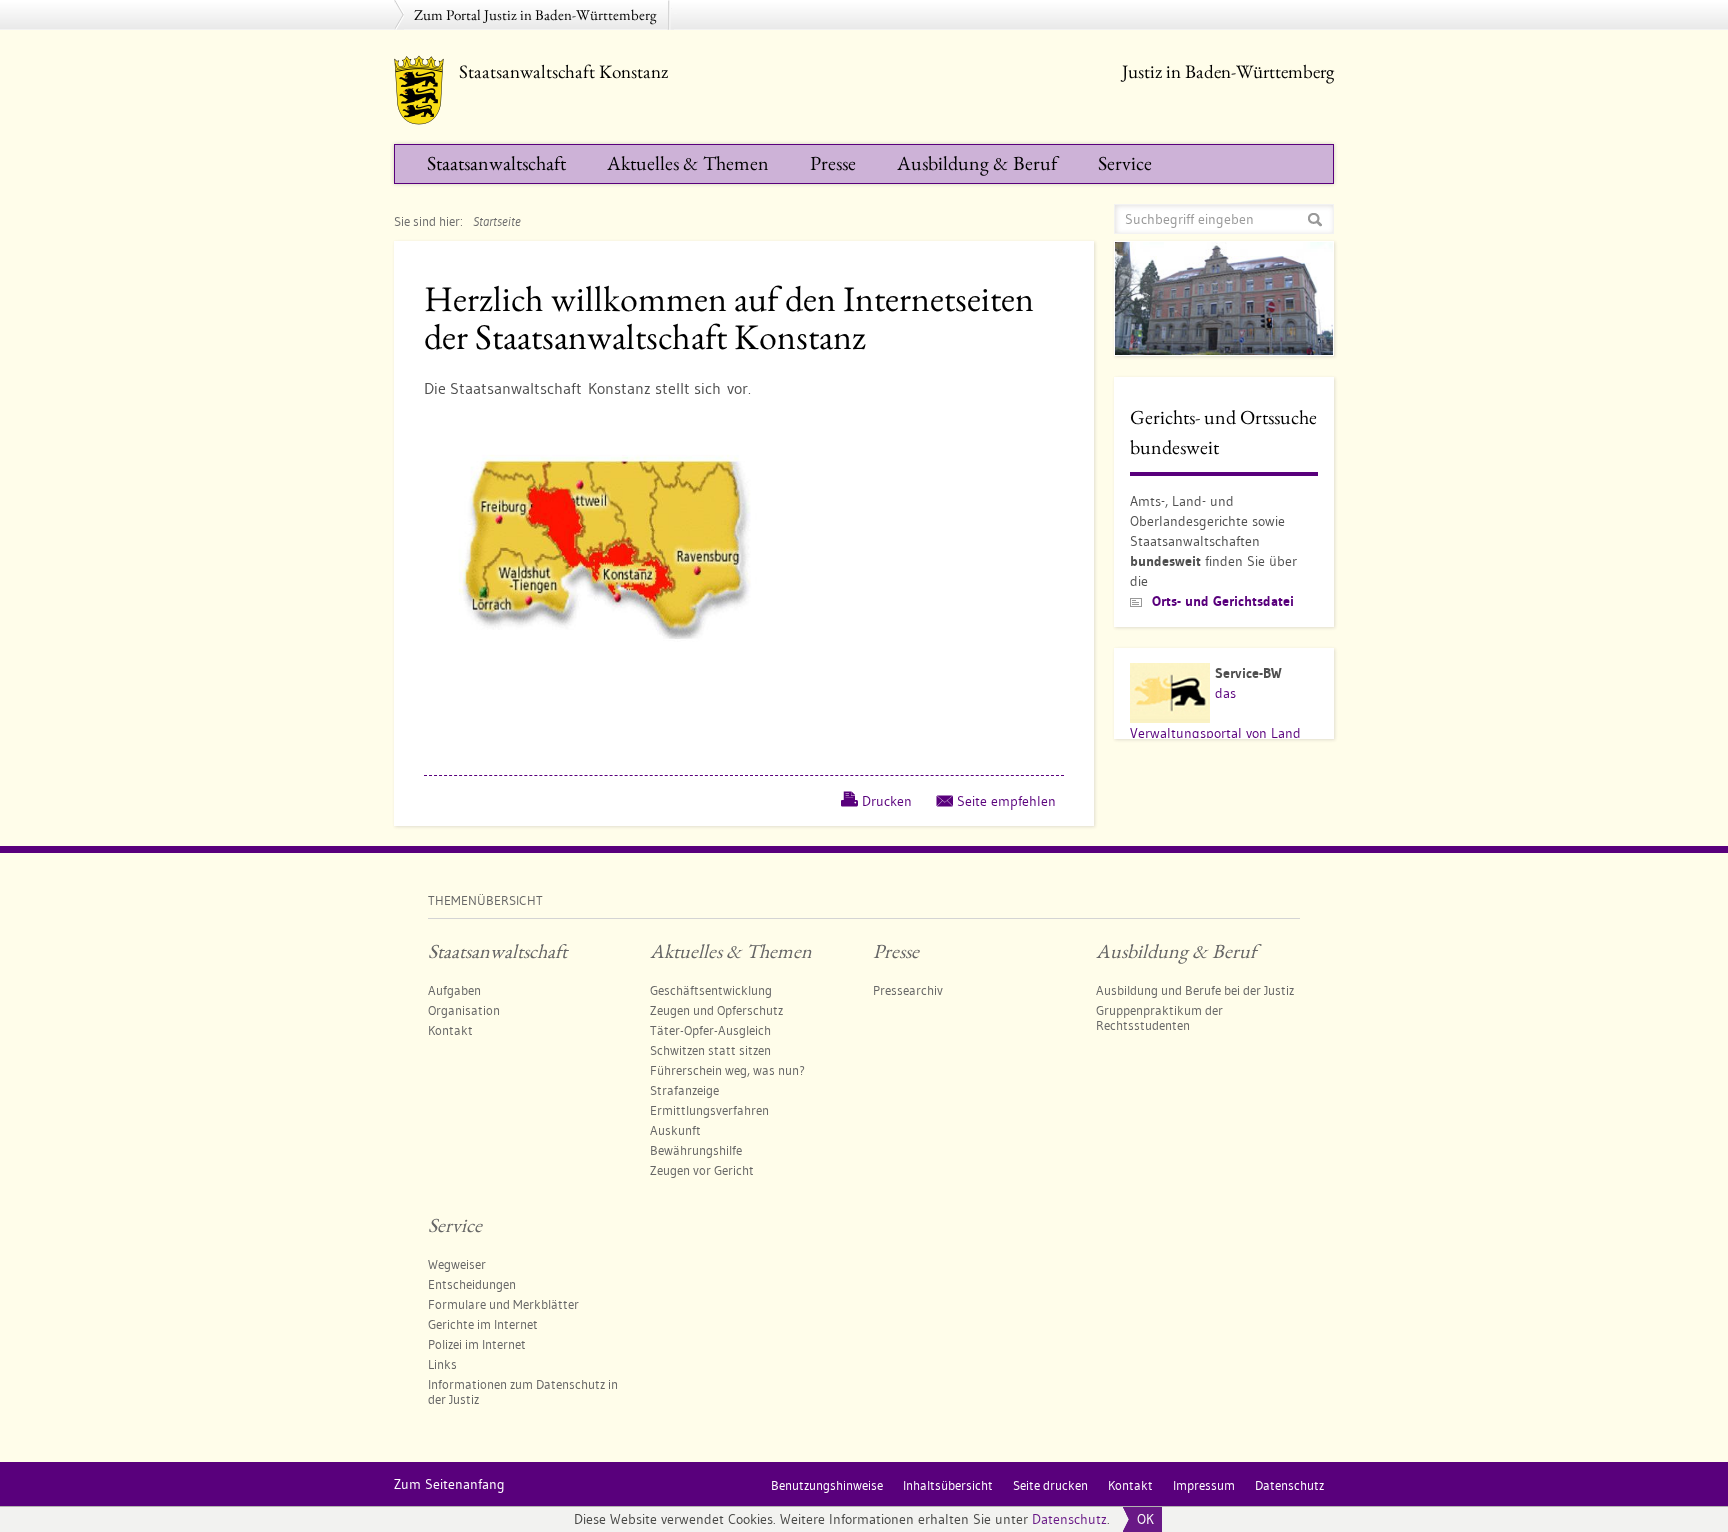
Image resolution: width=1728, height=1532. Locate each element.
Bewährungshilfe (696, 1150)
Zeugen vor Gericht (702, 1170)
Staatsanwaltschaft (496, 163)
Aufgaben (454, 990)
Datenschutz (1069, 1519)
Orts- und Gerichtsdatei (1223, 601)
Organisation (464, 1010)
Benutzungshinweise (827, 1485)
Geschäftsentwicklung (711, 990)
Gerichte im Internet (483, 1324)
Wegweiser (457, 1264)
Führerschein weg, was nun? (727, 1070)
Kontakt (450, 1030)
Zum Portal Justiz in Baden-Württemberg (535, 14)
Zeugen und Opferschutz (716, 1010)
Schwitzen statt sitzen (710, 1050)
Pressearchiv (908, 990)
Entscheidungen (472, 1284)
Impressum (1204, 1485)
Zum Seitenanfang (449, 1484)
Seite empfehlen (1006, 801)
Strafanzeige (684, 1090)
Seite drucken (1050, 1485)
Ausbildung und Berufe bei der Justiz (1195, 990)
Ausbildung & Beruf (977, 163)
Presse (833, 163)
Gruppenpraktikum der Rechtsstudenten (1159, 1017)
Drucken (887, 801)
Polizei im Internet (477, 1344)
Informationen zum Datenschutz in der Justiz (523, 1391)
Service (1125, 163)
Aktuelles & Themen (688, 163)
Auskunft (675, 1130)
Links (442, 1364)
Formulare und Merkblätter (503, 1304)
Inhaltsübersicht (948, 1485)
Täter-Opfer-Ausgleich (710, 1030)
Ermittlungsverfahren (709, 1110)
